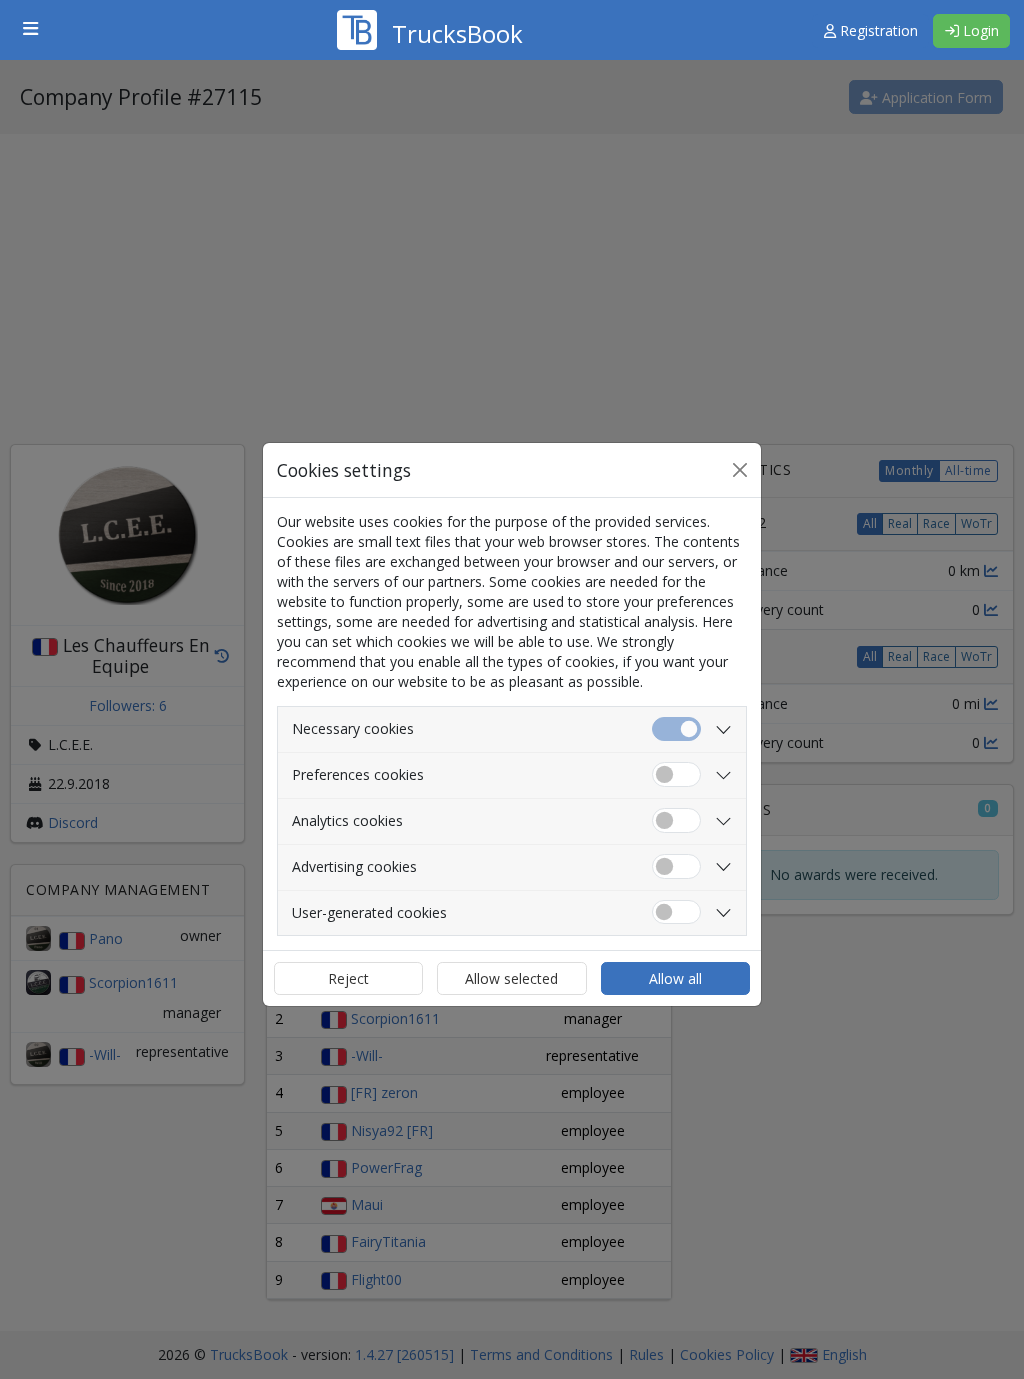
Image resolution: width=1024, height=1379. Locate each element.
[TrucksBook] (430, 5)
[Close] (740, 470)
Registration (877, 30)
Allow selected (511, 978)
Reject (348, 978)
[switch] (676, 774)
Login (979, 30)
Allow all (675, 978)
